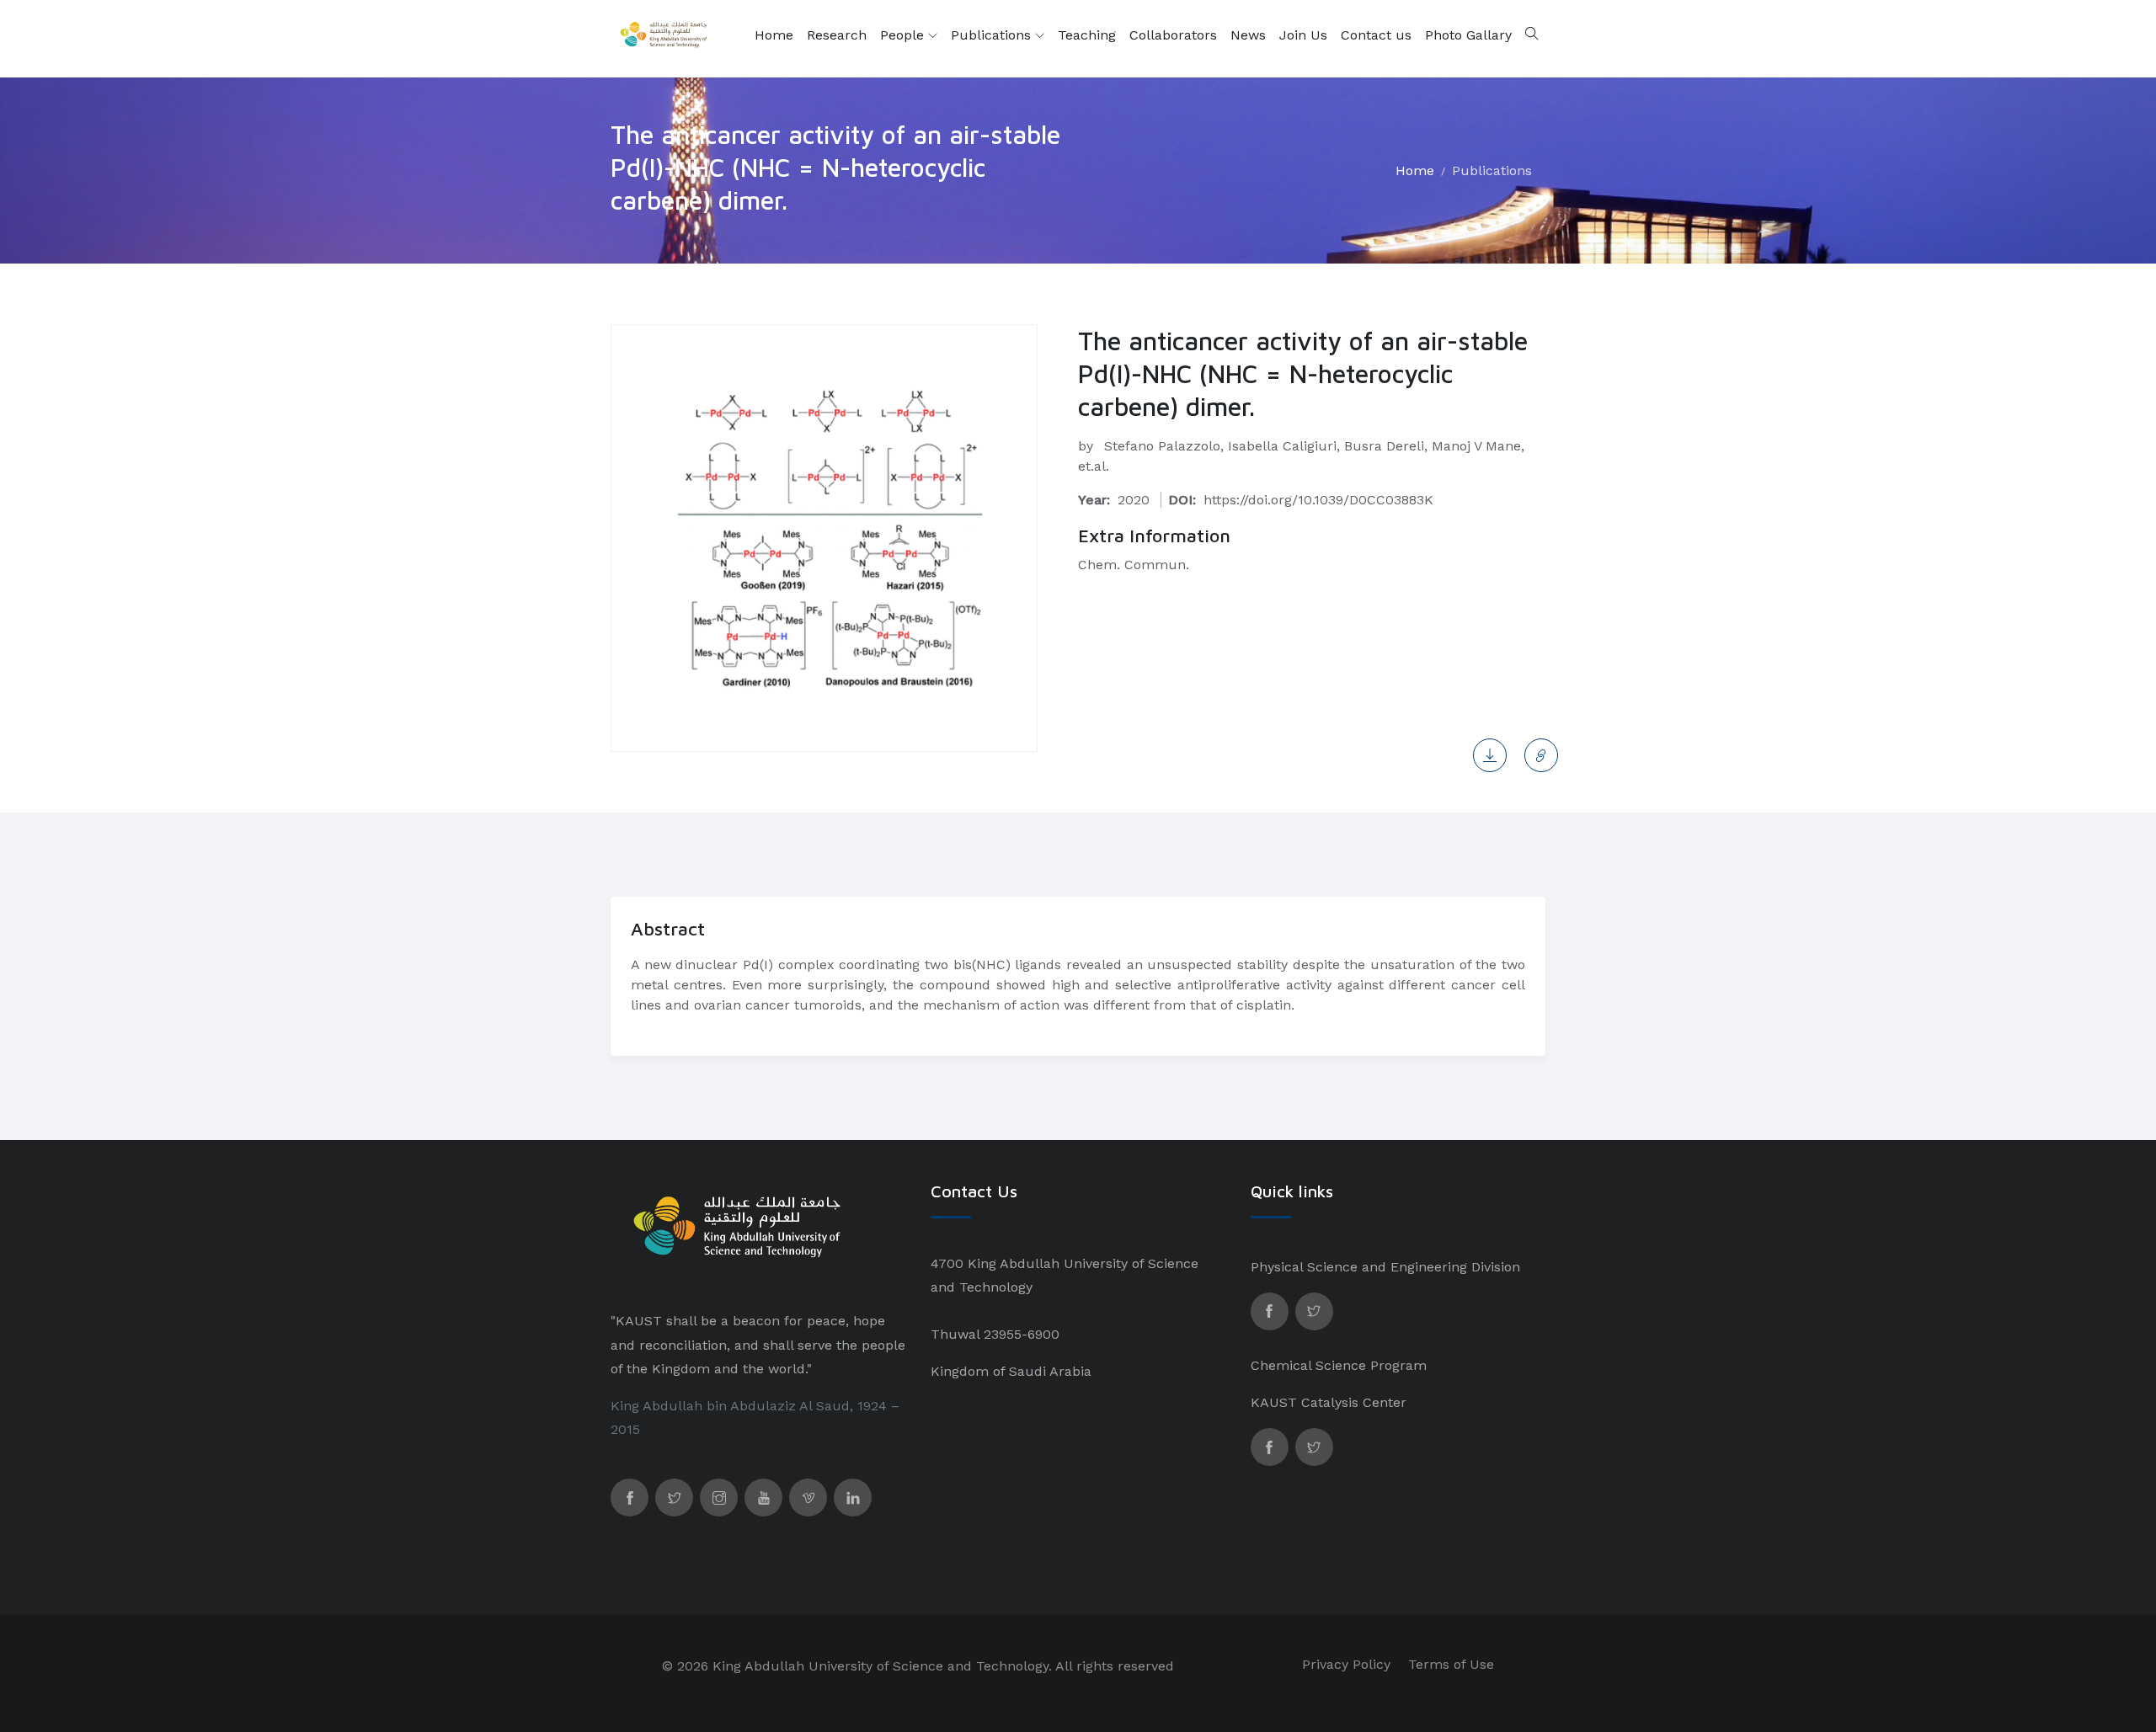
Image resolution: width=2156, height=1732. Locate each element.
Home (774, 35)
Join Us (1303, 35)
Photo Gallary (1468, 35)
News (1248, 35)
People (904, 35)
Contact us (1376, 35)
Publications (993, 35)
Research (837, 35)
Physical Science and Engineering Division (1385, 1267)
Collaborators (1173, 35)
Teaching (1087, 35)
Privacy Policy (1346, 1664)
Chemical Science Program (1339, 1365)
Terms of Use (1451, 1664)
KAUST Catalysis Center (1329, 1402)
